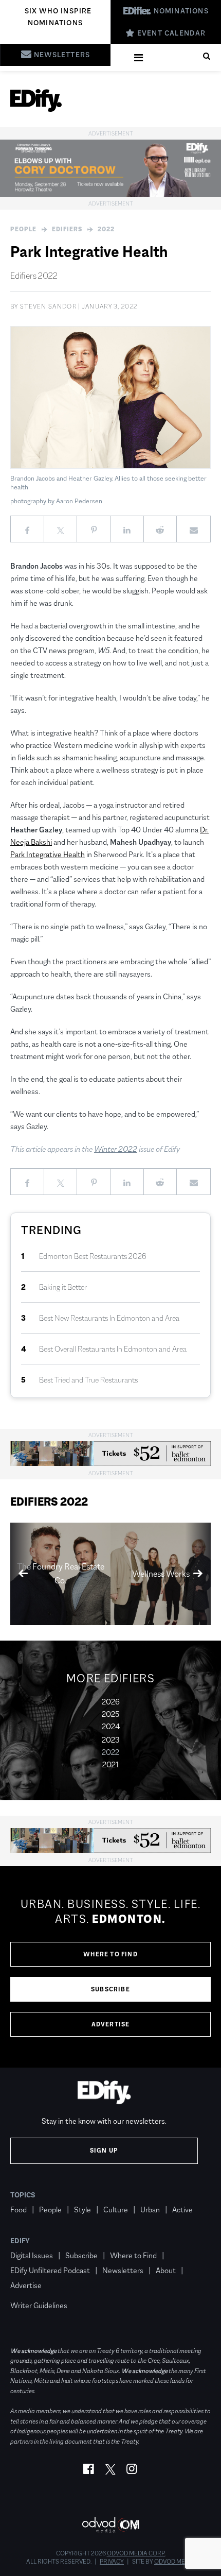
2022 (106, 229)
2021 (110, 1764)
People (23, 229)
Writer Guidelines (39, 2305)
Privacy (112, 2562)
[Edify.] (36, 100)
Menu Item (30, 2290)
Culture (116, 2210)
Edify (20, 2241)
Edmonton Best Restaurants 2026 (93, 1256)
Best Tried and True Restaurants (88, 1380)
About (166, 2270)
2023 (111, 1740)
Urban (150, 2210)
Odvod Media (174, 2562)
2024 (111, 1726)
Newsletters (123, 2270)
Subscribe (110, 1989)
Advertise (111, 2024)
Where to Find (110, 1954)
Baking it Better (63, 1287)
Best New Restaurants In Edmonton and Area (109, 1318)
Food (19, 2210)
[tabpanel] (110, 1967)
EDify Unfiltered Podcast (50, 2270)
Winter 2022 (116, 1149)
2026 (111, 1702)
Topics (23, 2195)
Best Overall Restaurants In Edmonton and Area (113, 1349)
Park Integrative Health (48, 854)
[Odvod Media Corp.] (110, 2525)
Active (182, 2210)
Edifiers (67, 229)
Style (82, 2210)
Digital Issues (32, 2255)
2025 (110, 1714)
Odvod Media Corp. (136, 2553)
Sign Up (104, 2151)
